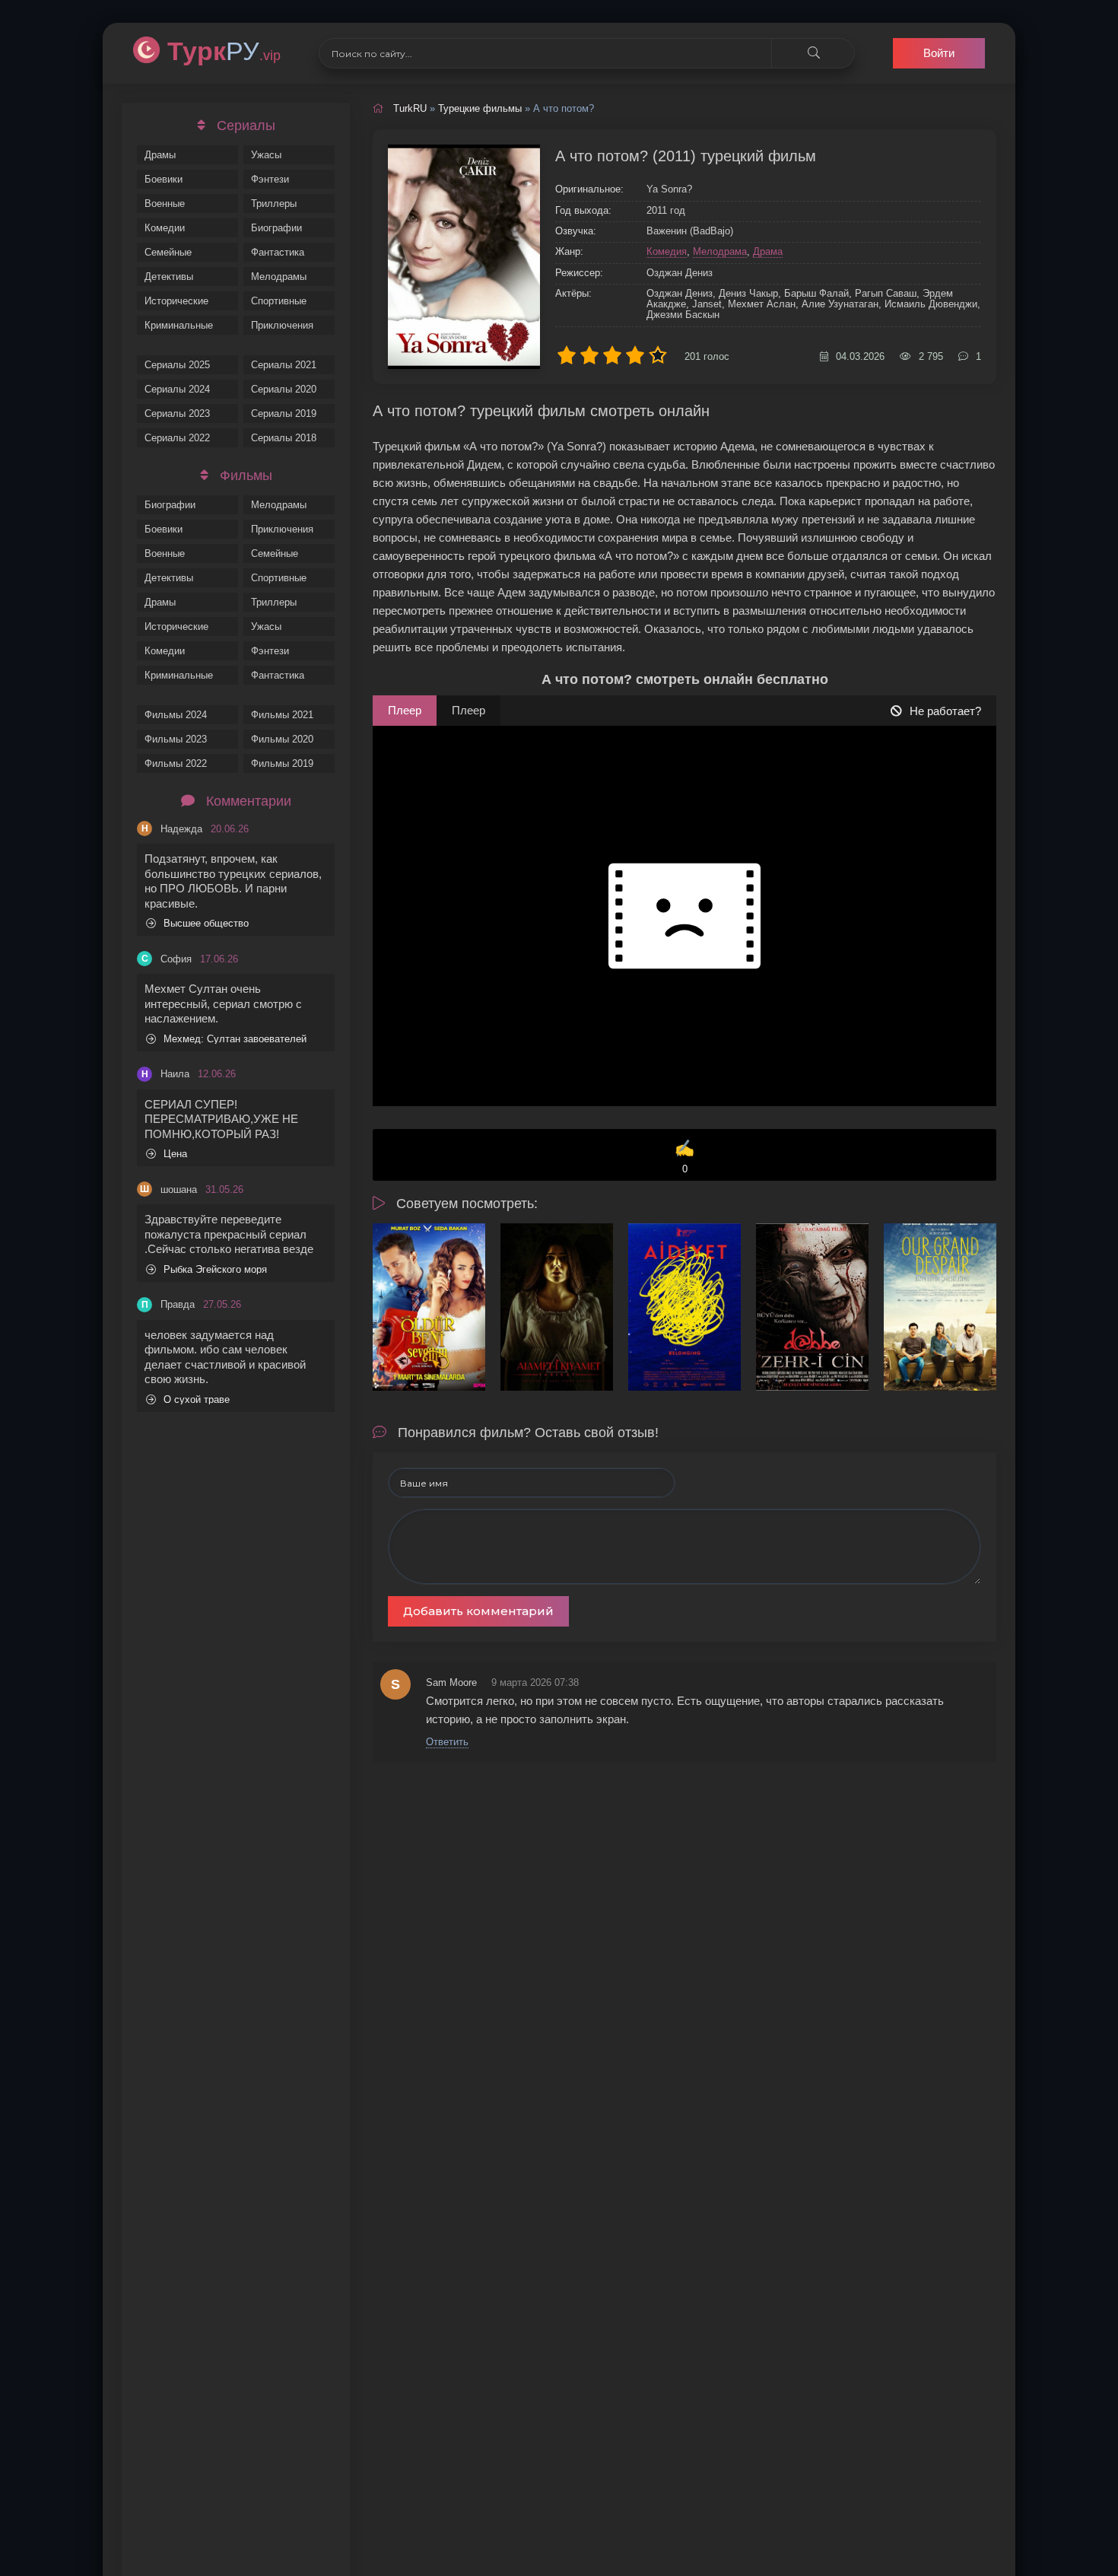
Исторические (176, 301)
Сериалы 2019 (284, 413)
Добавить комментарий (478, 1611)
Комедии (165, 228)
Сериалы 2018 (284, 438)
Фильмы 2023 (176, 739)
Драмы (160, 155)
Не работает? (945, 711)
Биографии (276, 228)
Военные (165, 204)
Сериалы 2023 (177, 413)
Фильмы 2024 (176, 715)
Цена (175, 1154)
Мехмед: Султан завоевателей (235, 1039)
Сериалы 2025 (177, 365)
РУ (224, 51)
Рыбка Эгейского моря (215, 1269)
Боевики (164, 179)
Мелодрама (720, 251)
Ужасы (266, 155)
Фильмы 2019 (282, 763)
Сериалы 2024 (177, 389)
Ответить (447, 1742)
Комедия (667, 251)
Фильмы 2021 (282, 715)
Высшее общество (206, 923)
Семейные (168, 252)
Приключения (282, 325)
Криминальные (179, 325)
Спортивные (279, 301)
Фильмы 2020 (282, 739)
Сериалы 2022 (177, 438)
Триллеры (274, 204)
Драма (768, 251)
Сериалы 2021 (284, 365)
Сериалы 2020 (284, 389)
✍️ (684, 1157)
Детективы (169, 277)
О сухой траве (197, 1399)
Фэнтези (270, 179)
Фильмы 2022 (176, 763)
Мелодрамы (279, 277)
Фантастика (278, 252)
